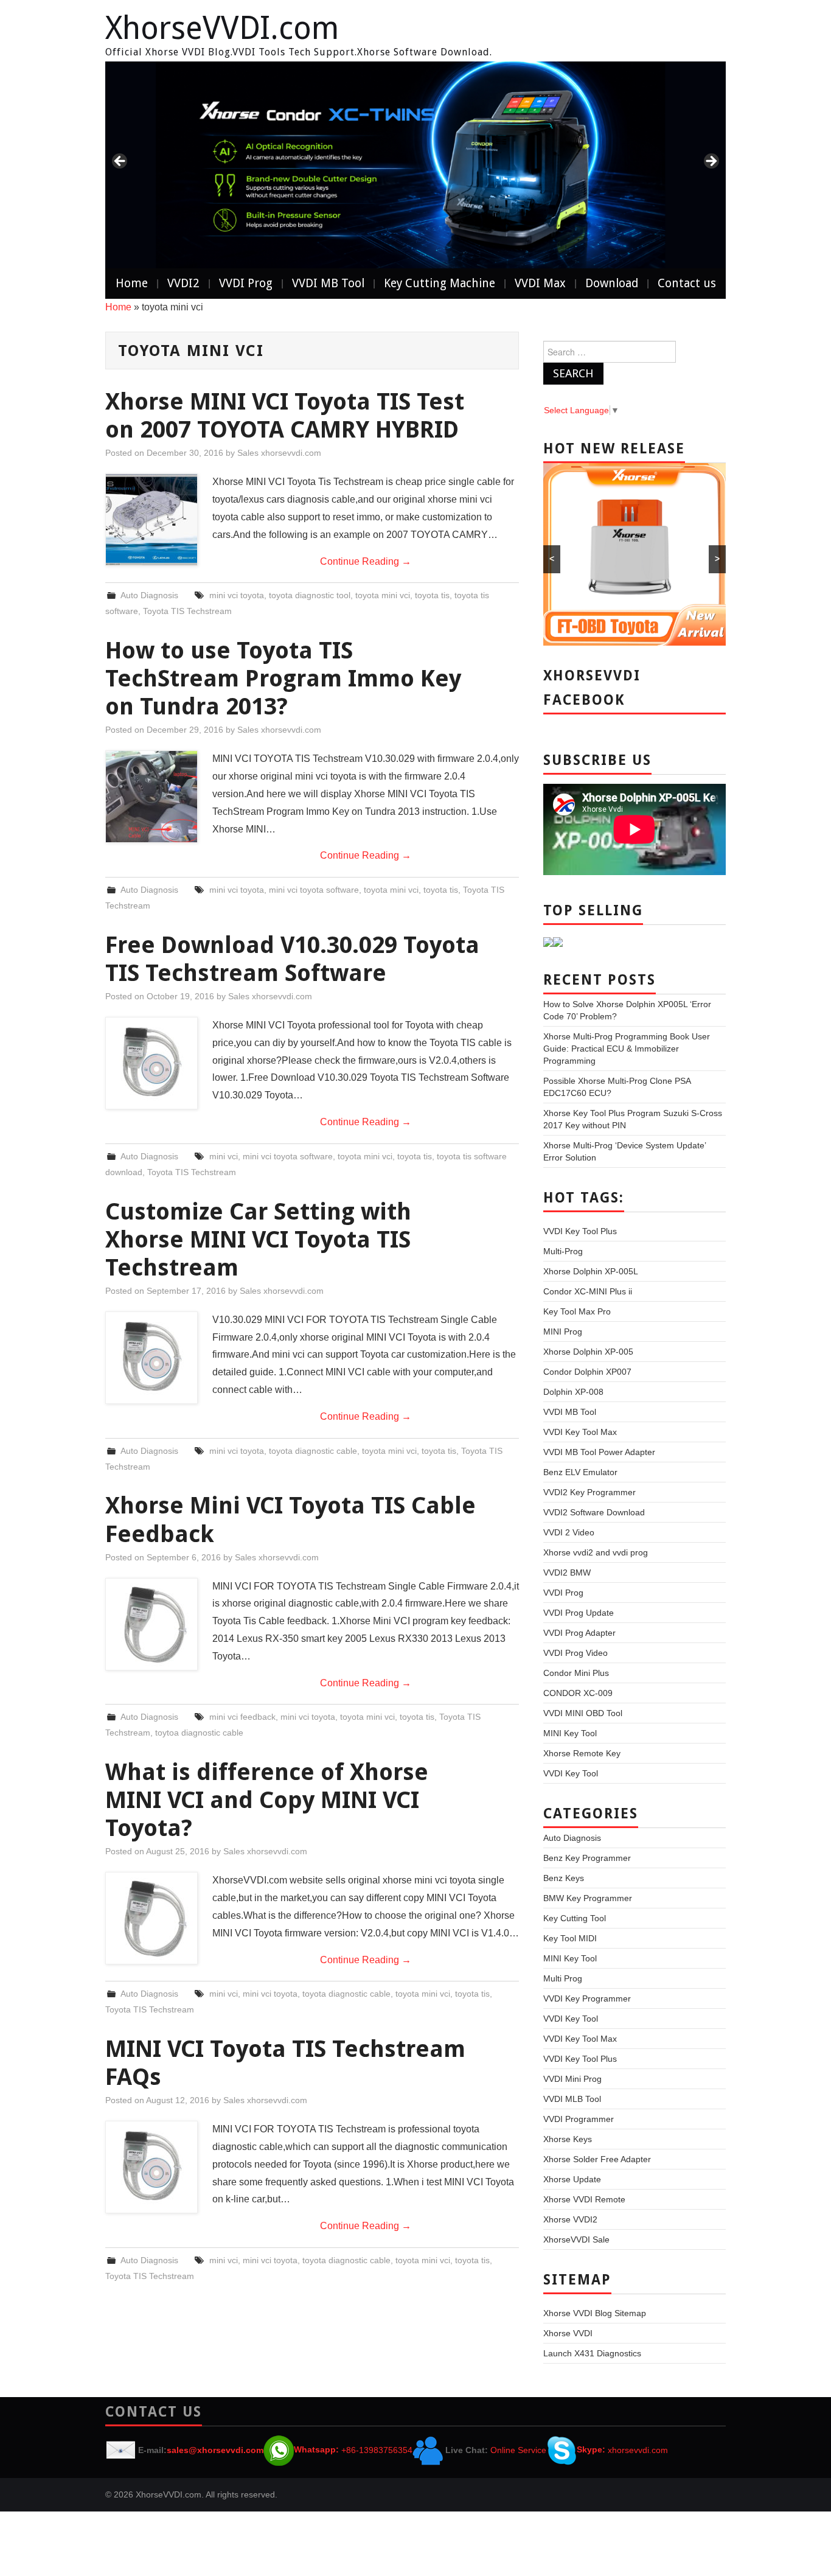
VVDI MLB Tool (572, 2099)
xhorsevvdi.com (638, 2449)
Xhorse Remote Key (582, 1753)
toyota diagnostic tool (310, 595)
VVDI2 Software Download (594, 1512)
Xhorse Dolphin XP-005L (591, 1271)
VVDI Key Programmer (587, 1998)
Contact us (687, 283)
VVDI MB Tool (328, 283)
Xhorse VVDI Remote (584, 2199)
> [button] (711, 162)
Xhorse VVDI (568, 2333)
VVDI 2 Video (569, 1532)
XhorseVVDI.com (222, 28)
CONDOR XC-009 (578, 1693)
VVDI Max (540, 283)
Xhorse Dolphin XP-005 (588, 1352)
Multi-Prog (563, 1251)
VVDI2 (183, 283)
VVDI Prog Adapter (579, 1633)
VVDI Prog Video (575, 1653)
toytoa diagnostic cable (199, 1733)
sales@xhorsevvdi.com (215, 2449)
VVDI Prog (246, 283)
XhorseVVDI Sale (576, 2239)
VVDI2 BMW (567, 1572)
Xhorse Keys (568, 2139)
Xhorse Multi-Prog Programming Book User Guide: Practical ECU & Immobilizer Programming (627, 1049)
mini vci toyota (237, 595)
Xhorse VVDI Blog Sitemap (595, 2313)
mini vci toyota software (314, 890)
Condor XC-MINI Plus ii (588, 1291)
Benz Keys (564, 1878)
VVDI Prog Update (579, 1613)
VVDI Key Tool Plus (580, 1231)
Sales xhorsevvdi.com (279, 453)
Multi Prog (563, 1978)
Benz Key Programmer (587, 1858)
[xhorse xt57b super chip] (415, 165)
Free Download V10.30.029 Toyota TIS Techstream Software (292, 959)
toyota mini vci (383, 595)
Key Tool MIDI (570, 1938)
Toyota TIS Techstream (187, 611)
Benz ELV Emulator (580, 1472)
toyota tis (432, 595)
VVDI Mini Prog (572, 2079)
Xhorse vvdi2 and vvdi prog (596, 1552)
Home (132, 283)
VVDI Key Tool (571, 1773)
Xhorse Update (572, 2179)
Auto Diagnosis (149, 595)
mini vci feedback (242, 1717)
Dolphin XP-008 (573, 1392)
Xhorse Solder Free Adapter (597, 2159)
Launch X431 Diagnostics (592, 2353)
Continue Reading (366, 561)
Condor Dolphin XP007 (587, 1372)
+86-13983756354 (377, 2449)
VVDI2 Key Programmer (589, 1492)
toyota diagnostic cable (313, 1451)
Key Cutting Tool (575, 1918)
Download (612, 283)
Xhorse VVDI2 (570, 2219)
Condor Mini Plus (576, 1673)
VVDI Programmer (579, 2119)
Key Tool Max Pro (577, 1311)
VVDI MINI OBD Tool (583, 1713)
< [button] (120, 162)
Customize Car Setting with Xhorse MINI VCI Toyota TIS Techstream (258, 1239)
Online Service (518, 2449)
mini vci (224, 1156)
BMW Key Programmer (588, 1898)
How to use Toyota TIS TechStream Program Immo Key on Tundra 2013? (283, 678)
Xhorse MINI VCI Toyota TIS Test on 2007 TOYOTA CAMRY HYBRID (285, 415)
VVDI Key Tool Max (580, 1432)
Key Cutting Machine (440, 283)
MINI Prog (563, 1332)
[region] (415, 165)
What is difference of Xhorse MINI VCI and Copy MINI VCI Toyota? (267, 1800)
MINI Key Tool (570, 1733)
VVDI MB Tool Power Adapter (599, 1452)
